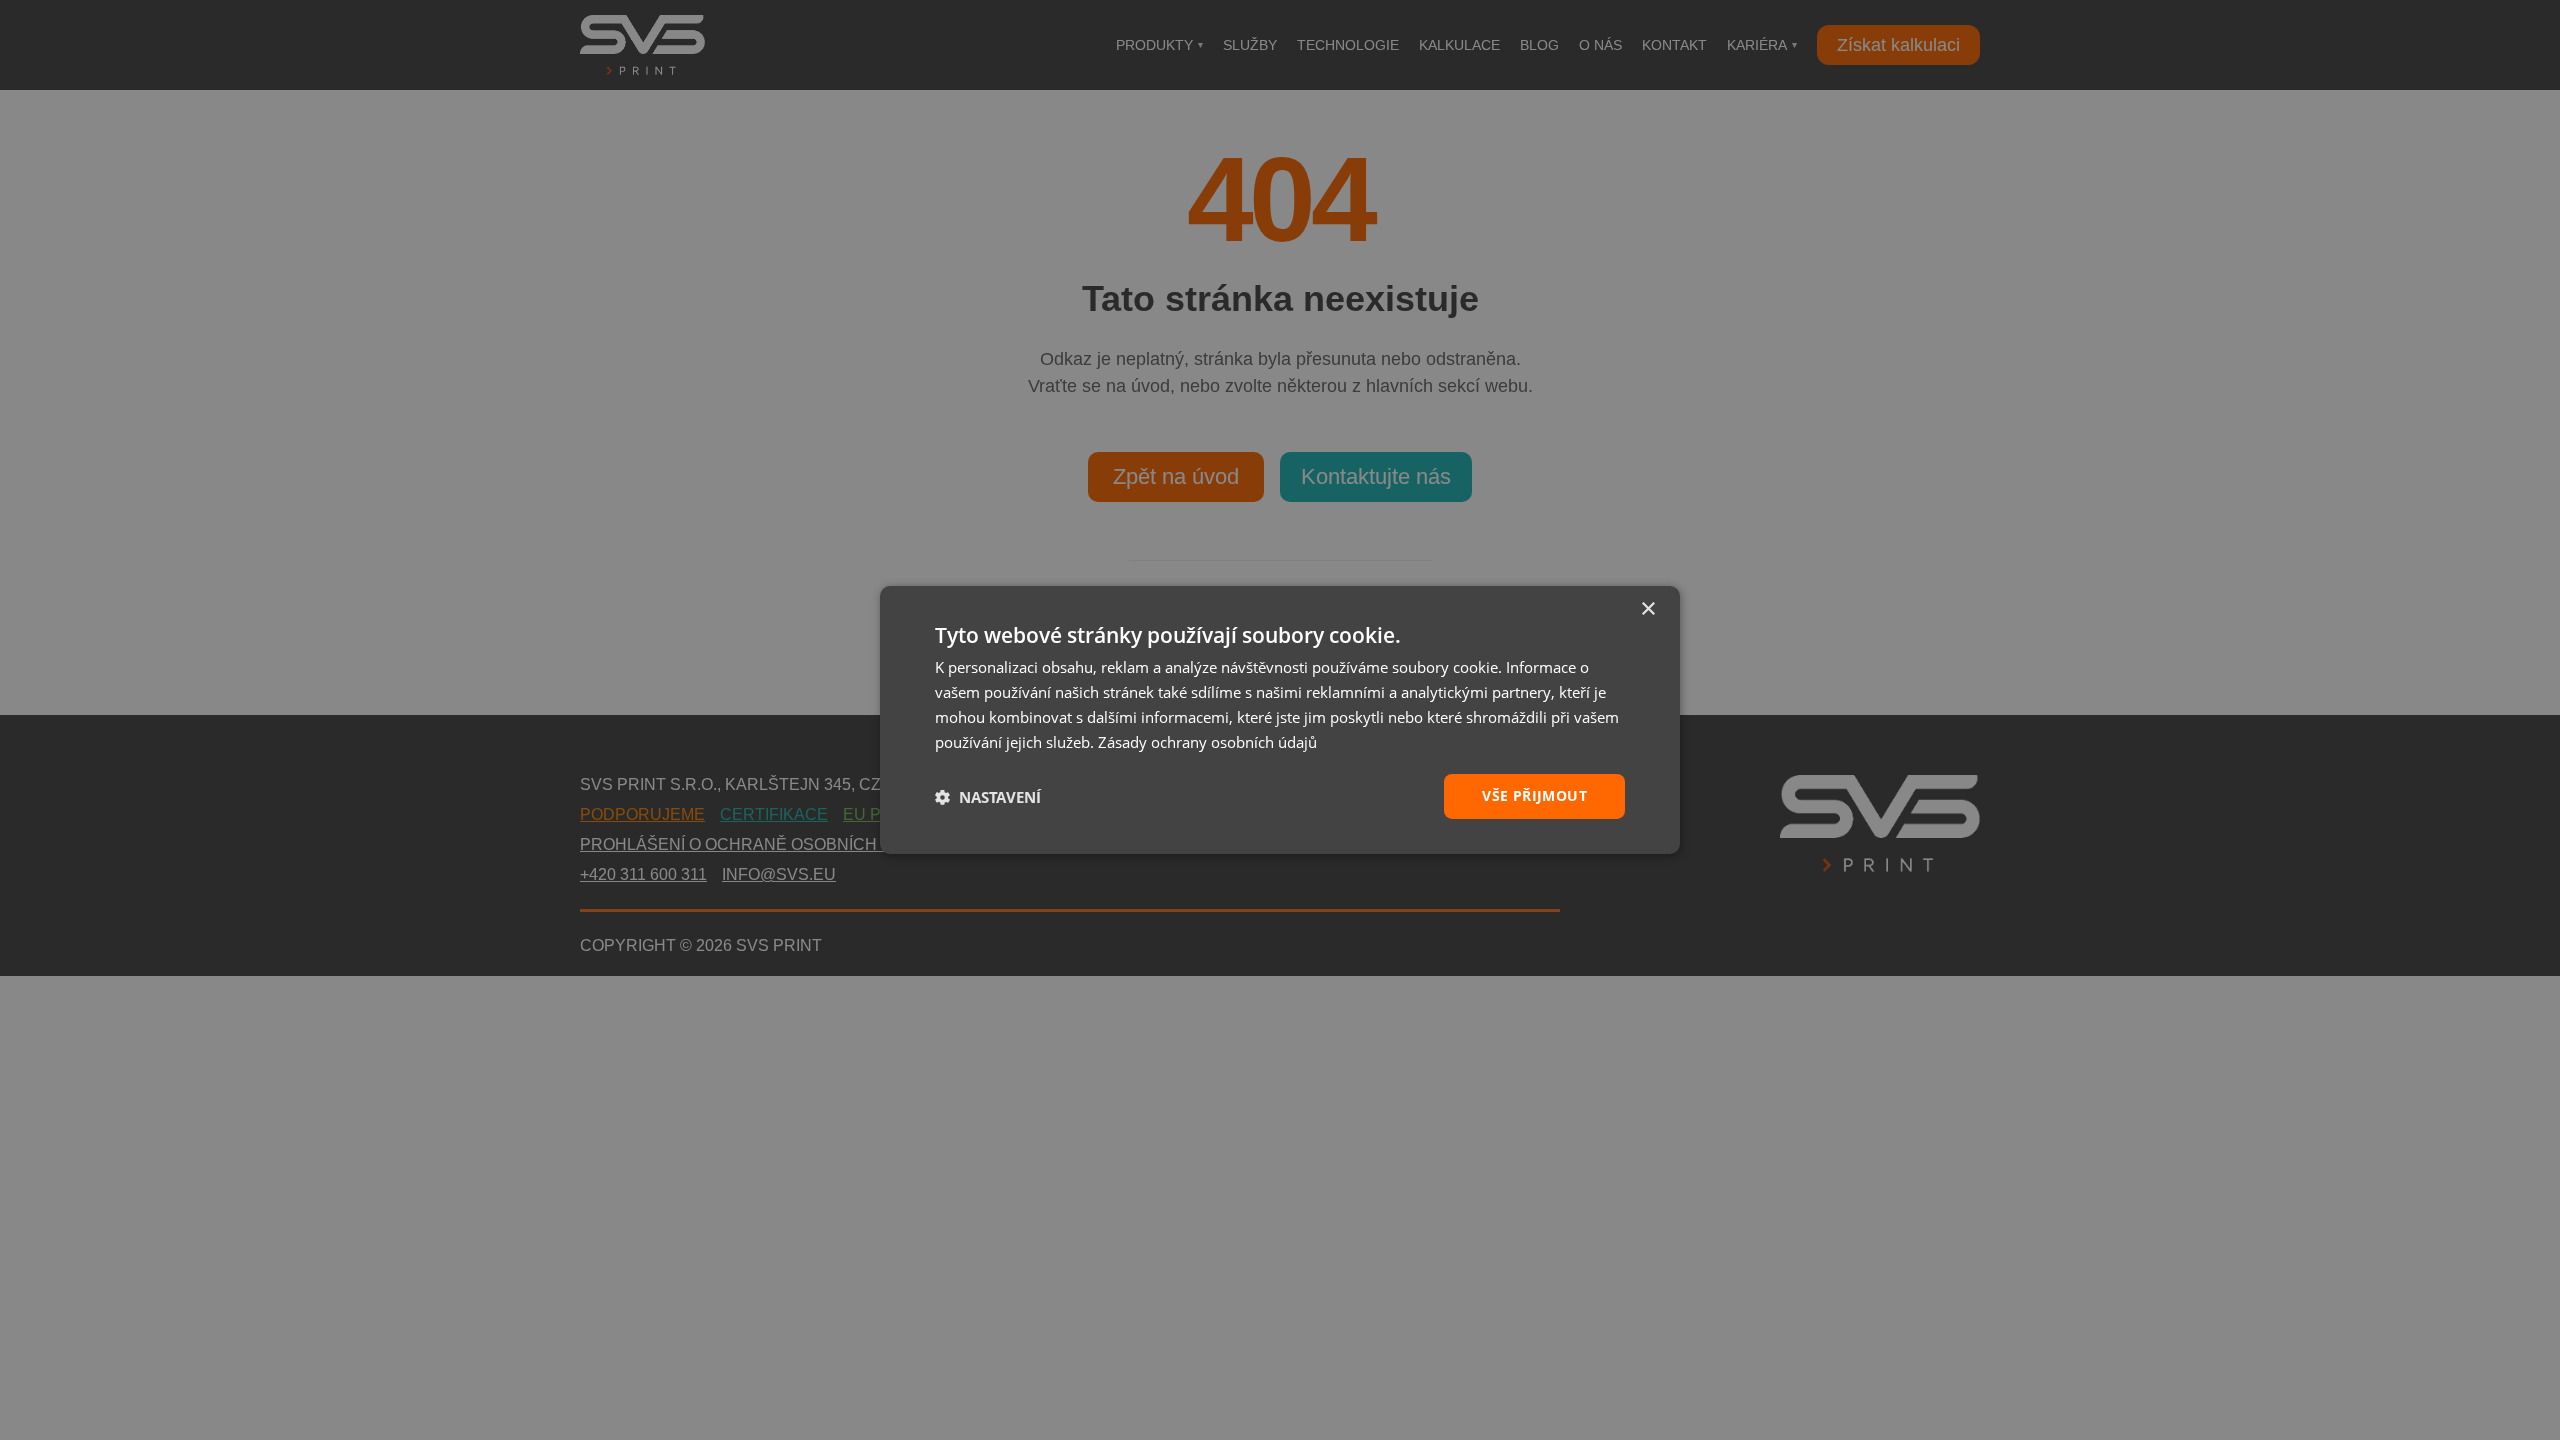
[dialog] (1280, 720)
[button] (988, 797)
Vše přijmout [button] (1534, 795)
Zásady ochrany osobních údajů (1207, 742)
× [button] (1647, 609)
